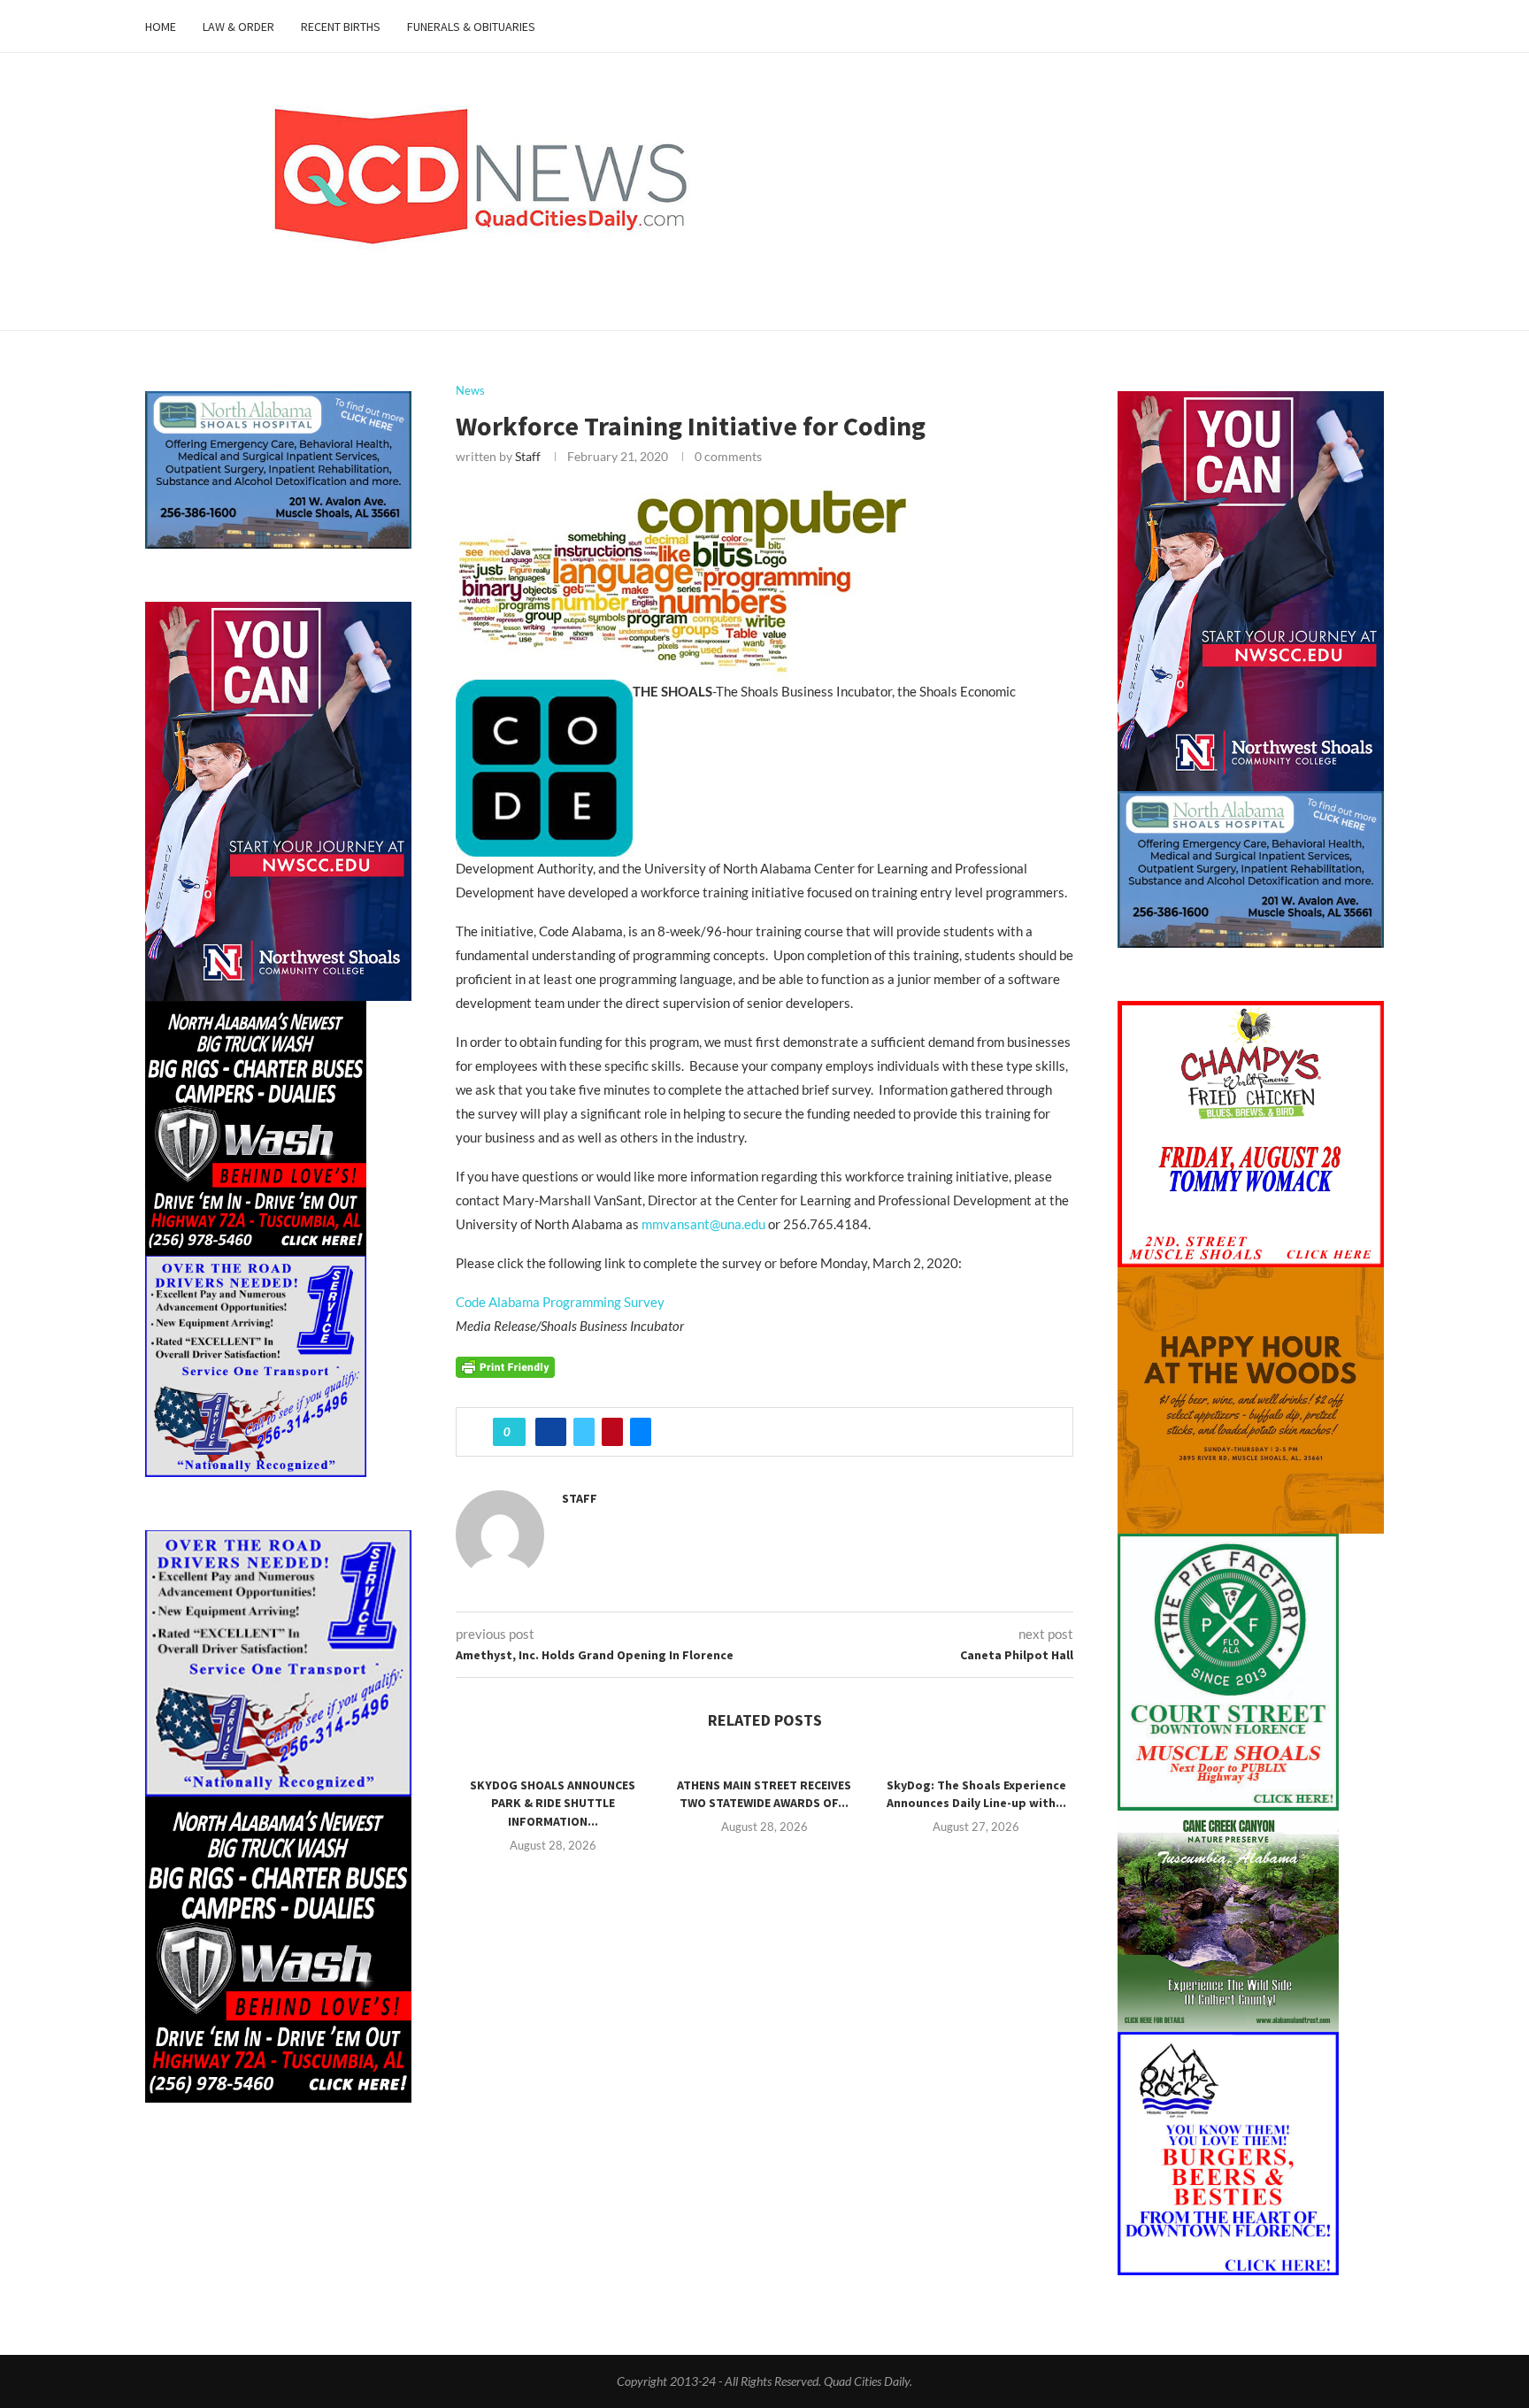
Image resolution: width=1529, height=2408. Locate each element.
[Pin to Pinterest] (612, 1432)
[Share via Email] (641, 1432)
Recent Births (341, 27)
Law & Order (238, 27)
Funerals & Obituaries (471, 27)
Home (161, 27)
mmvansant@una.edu (703, 1224)
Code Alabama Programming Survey (560, 1302)
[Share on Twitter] (584, 1432)
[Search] (1375, 27)
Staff (528, 456)
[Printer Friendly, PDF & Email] (505, 1365)
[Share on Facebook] (551, 1432)
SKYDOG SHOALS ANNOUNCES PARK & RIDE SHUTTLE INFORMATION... (553, 1803)
